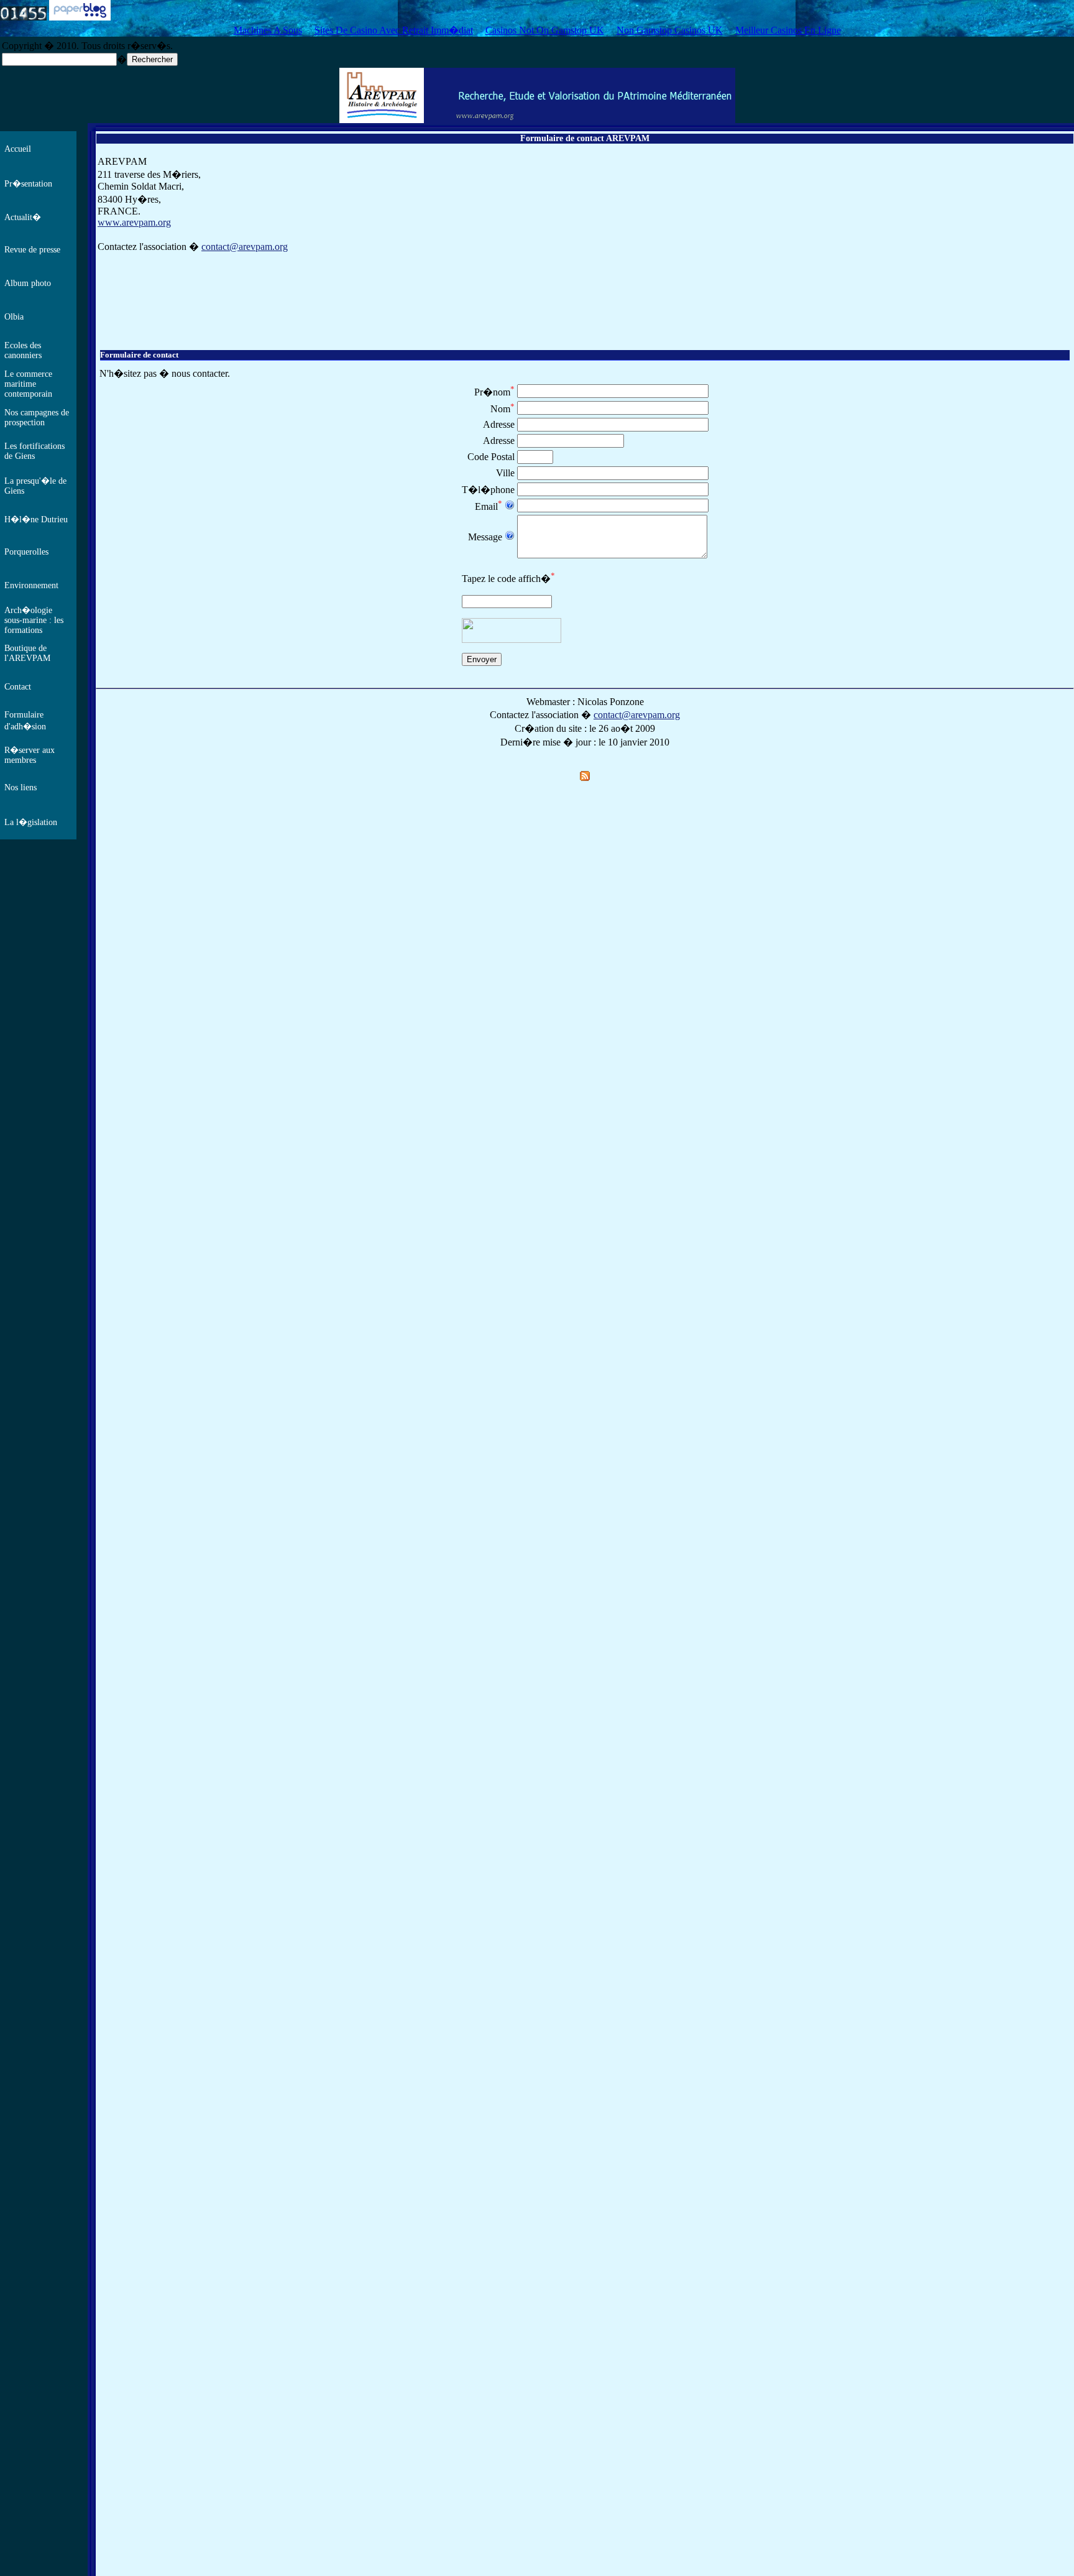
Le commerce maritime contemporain (28, 384)
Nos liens (21, 787)
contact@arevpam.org (245, 247)
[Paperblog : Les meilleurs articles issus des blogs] (80, 17)
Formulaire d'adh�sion (25, 721)
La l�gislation (31, 822)
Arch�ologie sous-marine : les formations (34, 620)
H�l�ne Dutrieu (36, 519)
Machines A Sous (268, 30)
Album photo (28, 283)
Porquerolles (26, 552)
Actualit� (23, 217)
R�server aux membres (30, 755)
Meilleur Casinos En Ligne (788, 30)
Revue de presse (32, 250)
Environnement (31, 585)
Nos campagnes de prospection (37, 418)
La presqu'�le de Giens (35, 486)
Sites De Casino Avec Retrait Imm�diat (394, 30)
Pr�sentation (28, 184)
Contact (18, 687)
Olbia (14, 317)
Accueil (18, 149)
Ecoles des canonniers (23, 350)
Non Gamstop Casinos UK (670, 30)
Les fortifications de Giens (34, 451)
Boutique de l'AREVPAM (27, 653)
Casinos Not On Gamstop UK (545, 30)
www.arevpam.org (134, 222)
